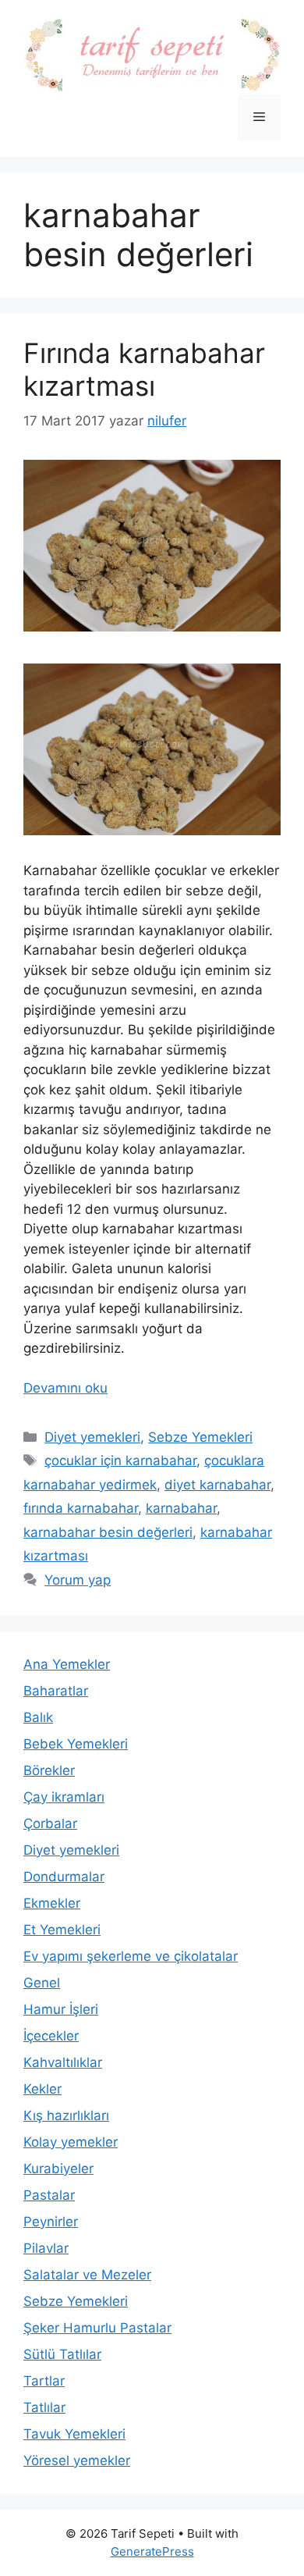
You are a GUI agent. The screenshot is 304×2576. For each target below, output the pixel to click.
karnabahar (181, 1508)
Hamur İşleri (61, 2009)
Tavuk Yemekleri (74, 2434)
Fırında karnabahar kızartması (144, 369)
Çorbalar (50, 1823)
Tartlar (44, 2381)
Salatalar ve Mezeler (87, 2275)
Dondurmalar (64, 1877)
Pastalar (49, 2195)
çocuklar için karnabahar (120, 1461)
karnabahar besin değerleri (108, 1532)
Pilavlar (46, 2248)
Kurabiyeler (58, 2169)
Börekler (49, 1770)
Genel (42, 1983)
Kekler (42, 2089)
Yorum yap (78, 1580)
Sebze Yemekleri (200, 1437)
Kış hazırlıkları (66, 2115)
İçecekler (51, 2036)
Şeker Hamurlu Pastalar (97, 2328)
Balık (38, 1717)
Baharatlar (56, 1691)
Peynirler (51, 2222)
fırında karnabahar (81, 1508)
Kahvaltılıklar (63, 2062)
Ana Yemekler (67, 1664)
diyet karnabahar (217, 1485)
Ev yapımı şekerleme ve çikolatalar (131, 1956)
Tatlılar (44, 2407)
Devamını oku (65, 1388)
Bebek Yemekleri (76, 1744)
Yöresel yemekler (77, 2460)
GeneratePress (152, 2551)
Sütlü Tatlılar (62, 2354)
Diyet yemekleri (92, 1437)
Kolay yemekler (71, 2142)
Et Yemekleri (62, 1930)
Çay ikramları (64, 1797)
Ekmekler (52, 1903)
